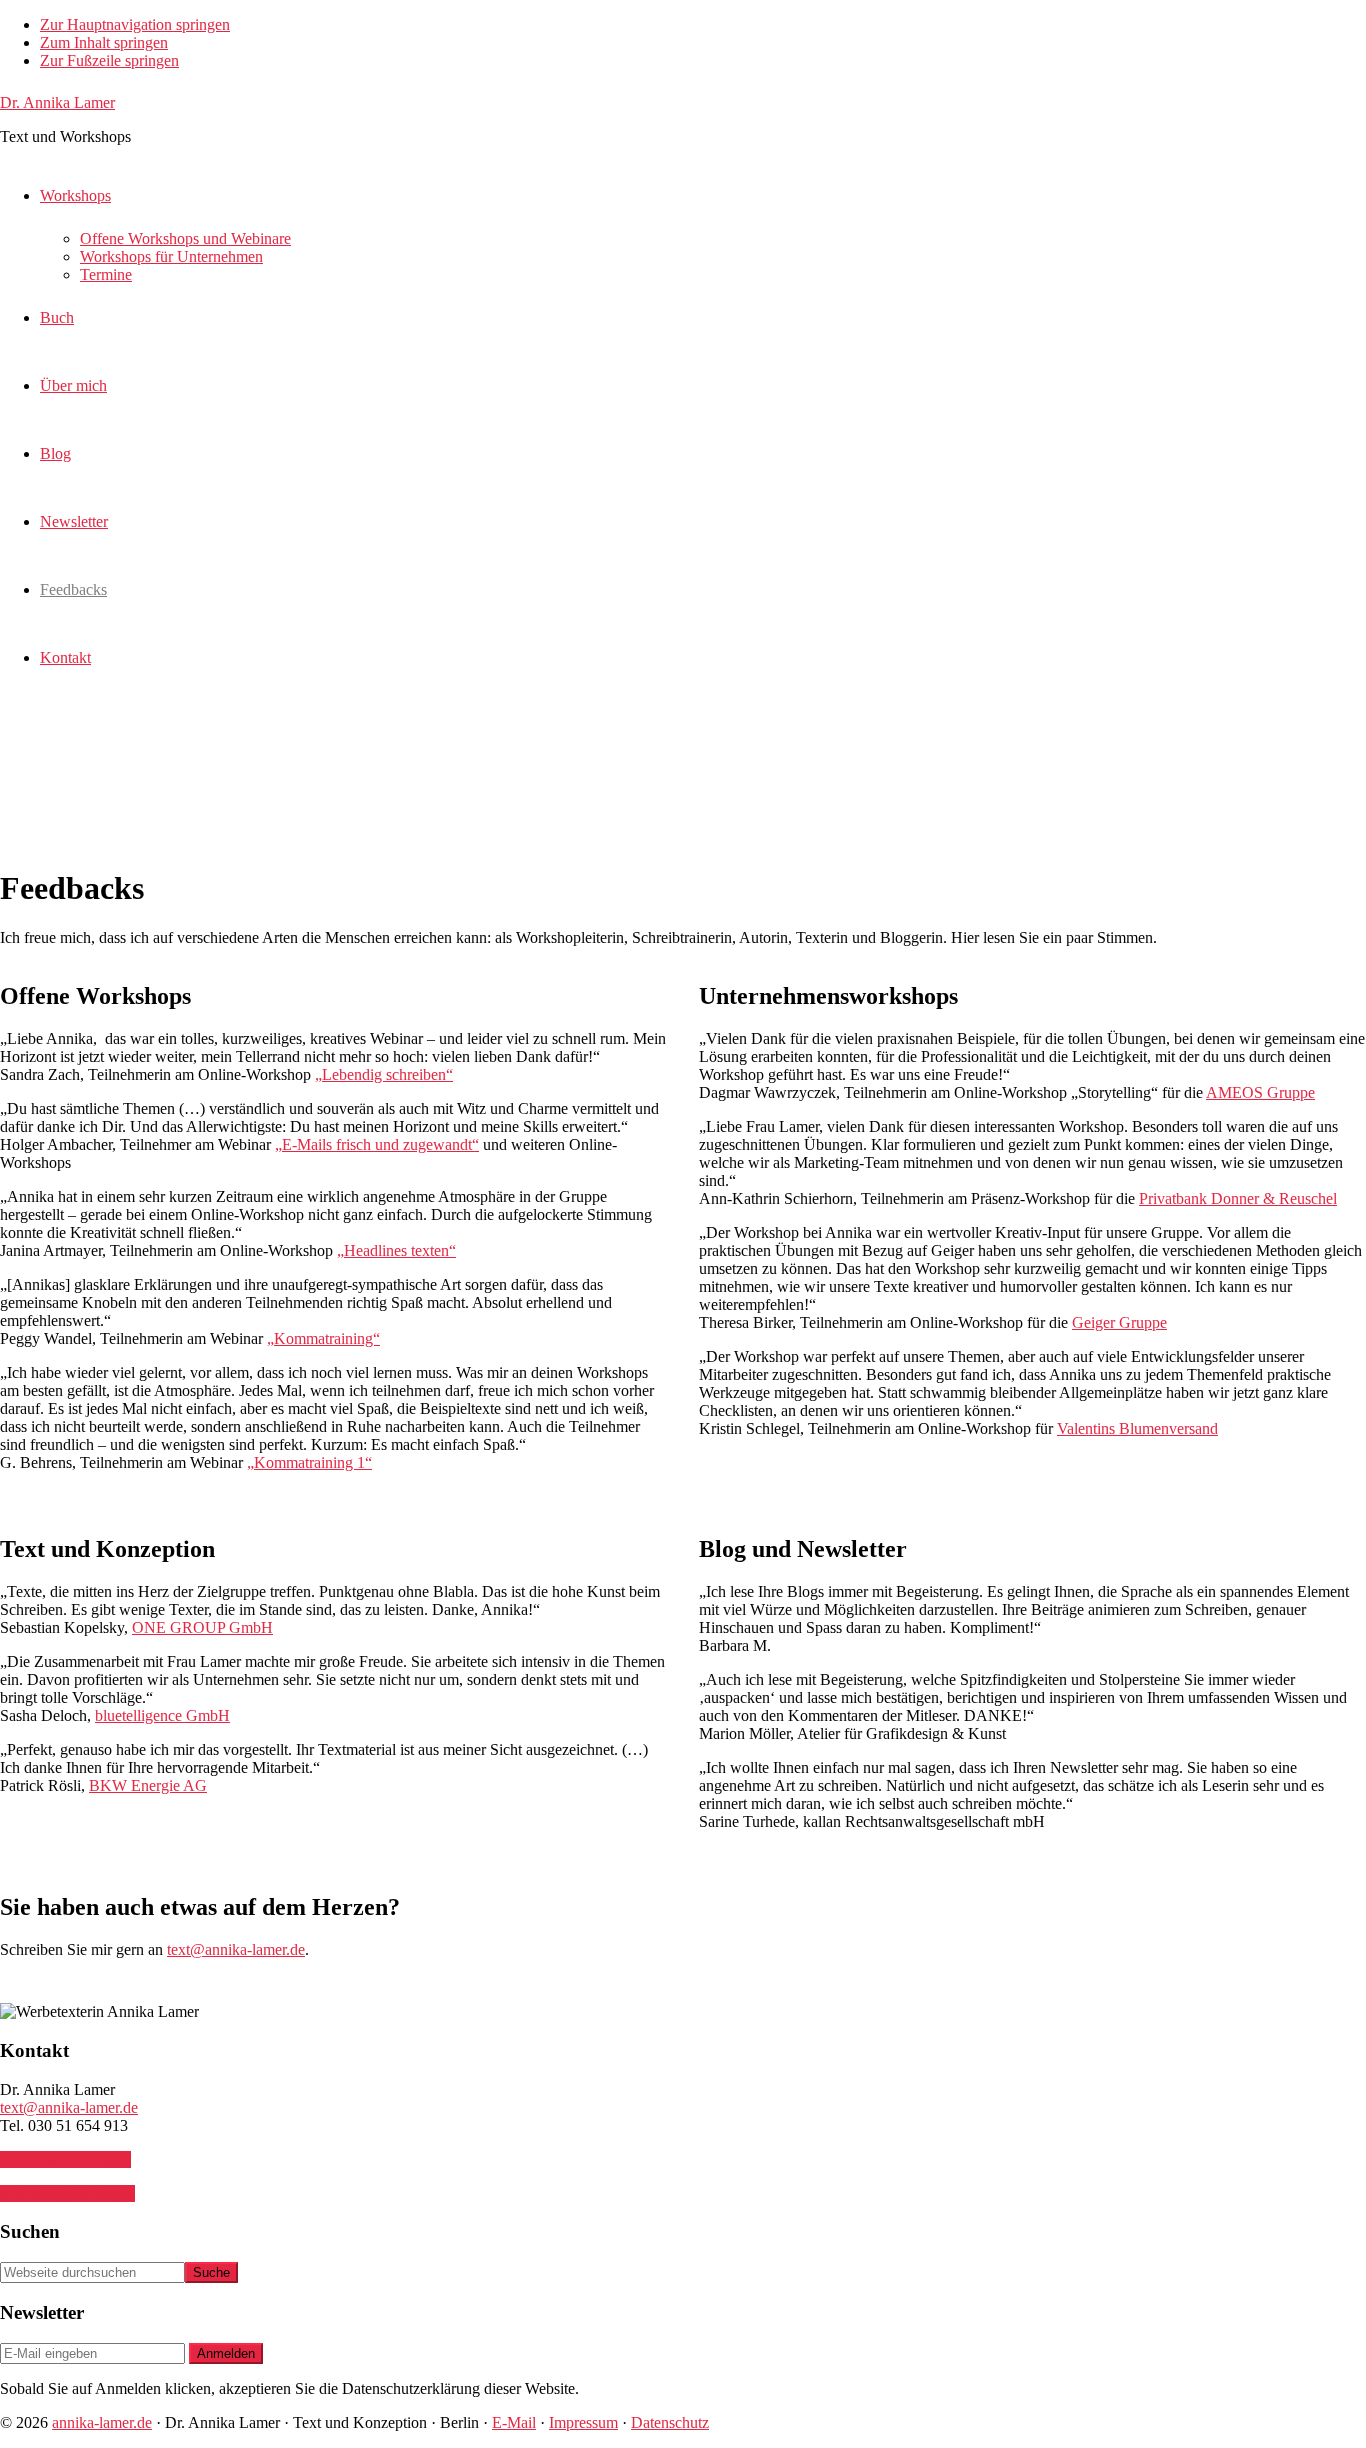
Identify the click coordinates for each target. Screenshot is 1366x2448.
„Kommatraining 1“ (309, 1462)
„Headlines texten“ (396, 1250)
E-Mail (514, 2422)
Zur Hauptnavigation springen (135, 24)
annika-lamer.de (102, 2422)
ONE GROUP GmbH (202, 1627)
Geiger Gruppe (1119, 1322)
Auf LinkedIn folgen (65, 2159)
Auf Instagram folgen (67, 2193)
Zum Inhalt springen (104, 42)
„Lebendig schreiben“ (384, 1074)
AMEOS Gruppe (1260, 1092)
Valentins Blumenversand (1137, 1428)
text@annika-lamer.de (236, 1949)
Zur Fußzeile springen (109, 60)
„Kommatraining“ (323, 1338)
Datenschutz (670, 2422)
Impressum (583, 2422)
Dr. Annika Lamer (57, 102)
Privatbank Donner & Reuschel (1238, 1198)
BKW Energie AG (148, 1785)
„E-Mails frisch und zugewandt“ (377, 1144)
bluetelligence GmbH (162, 1715)
